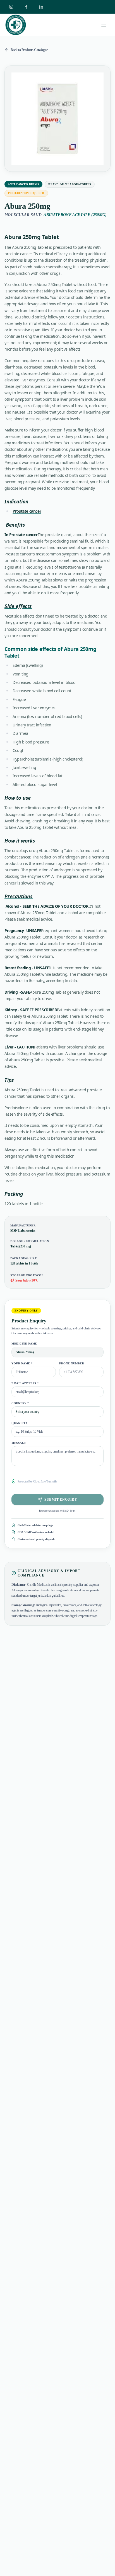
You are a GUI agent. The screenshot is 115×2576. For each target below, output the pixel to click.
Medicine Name (24, 1344)
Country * (20, 1403)
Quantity (20, 1423)
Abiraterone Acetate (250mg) (75, 215)
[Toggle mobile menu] (104, 25)
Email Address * (25, 1383)
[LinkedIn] (41, 7)
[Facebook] (26, 7)
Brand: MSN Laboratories (70, 184)
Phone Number (72, 1363)
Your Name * (22, 1363)
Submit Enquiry (61, 1500)
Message (19, 1443)
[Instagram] (11, 7)
